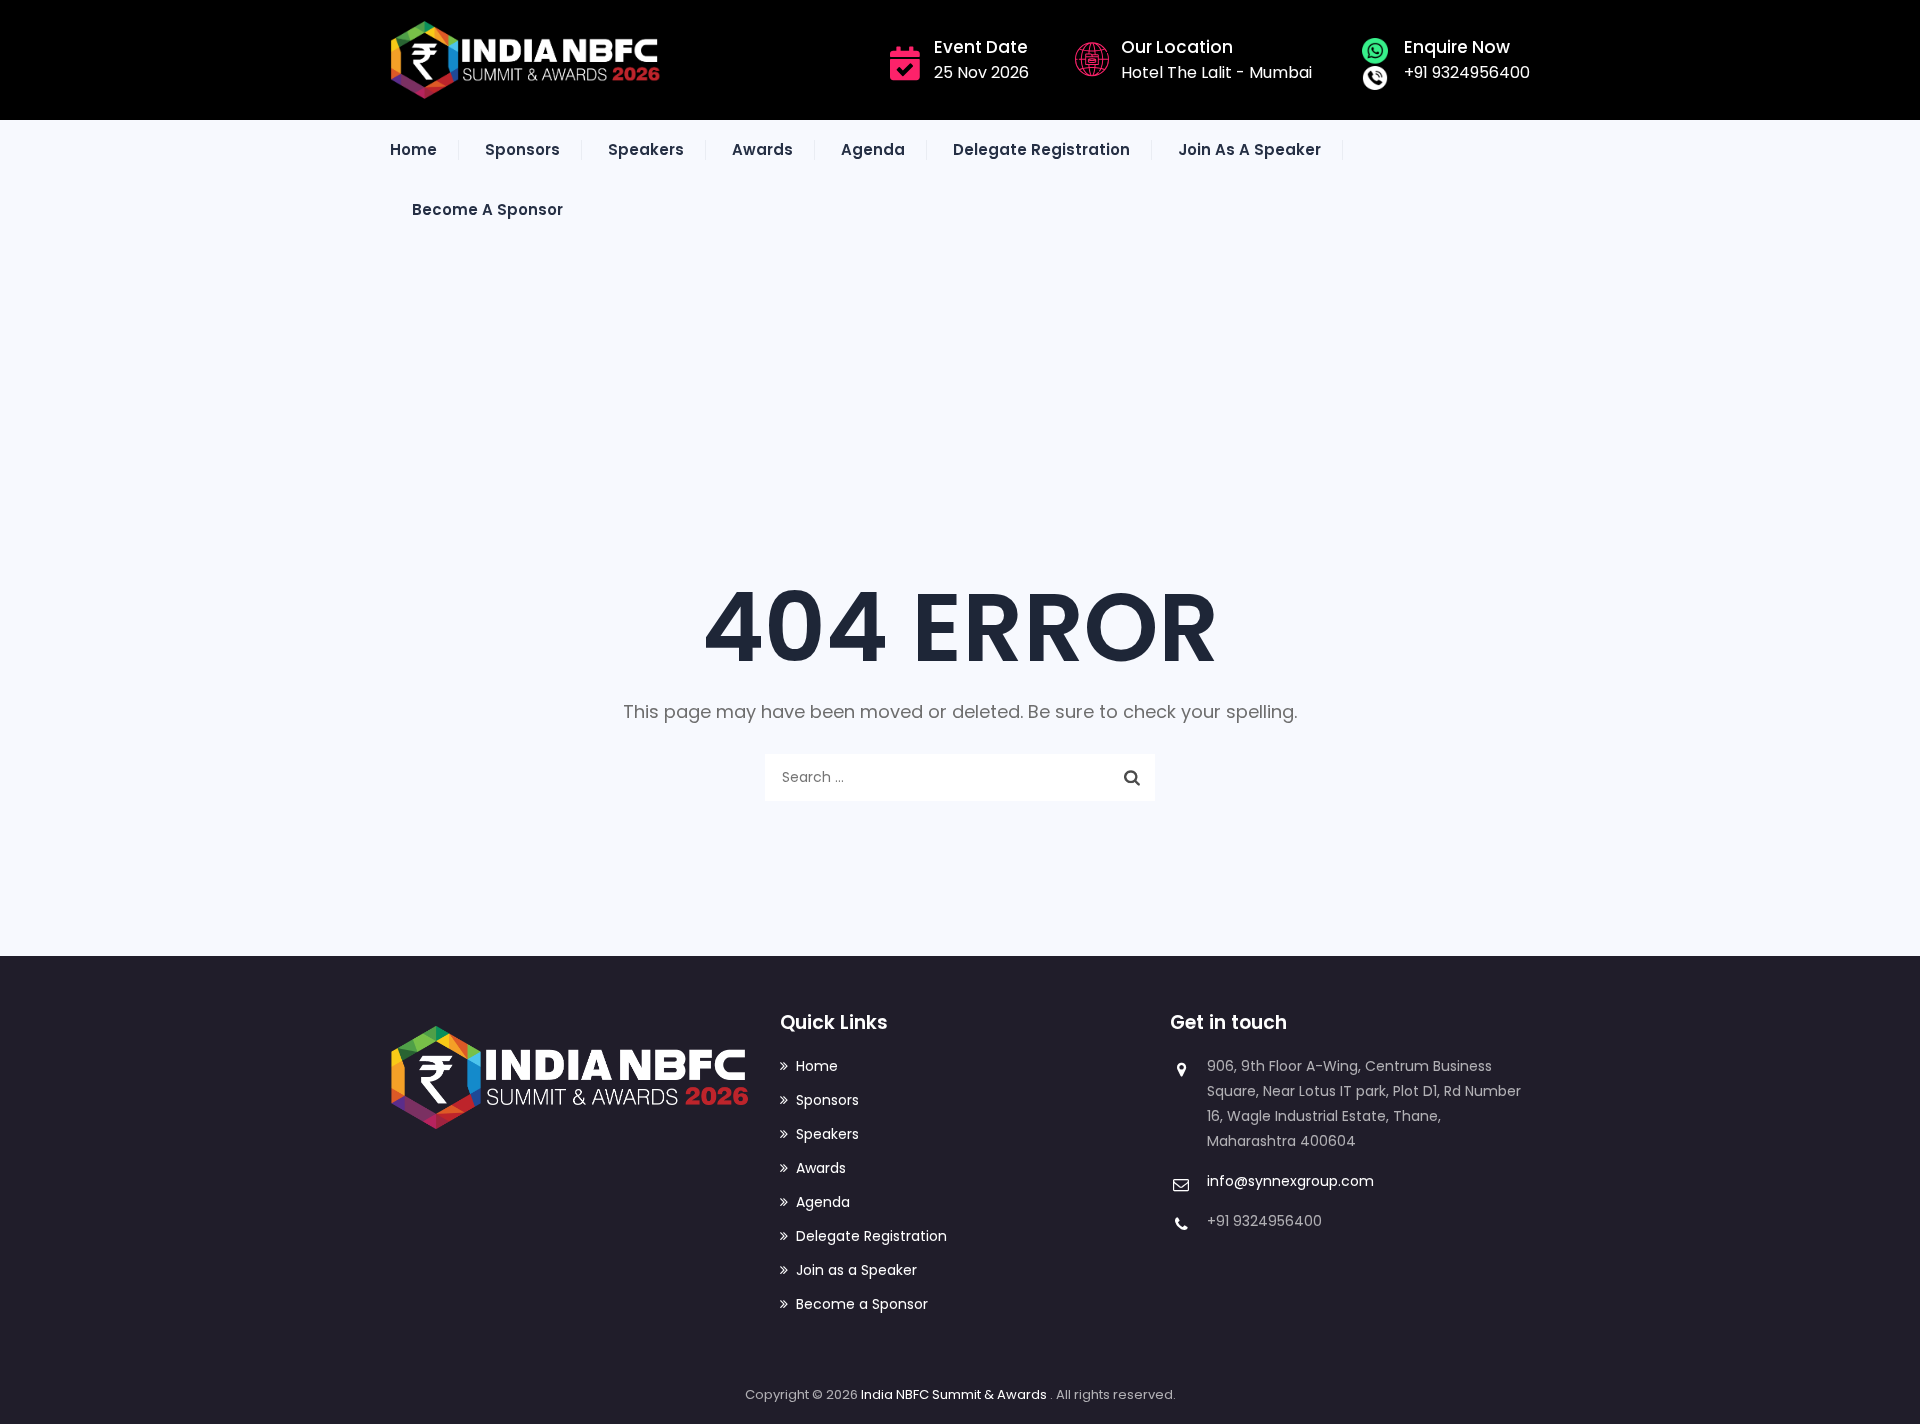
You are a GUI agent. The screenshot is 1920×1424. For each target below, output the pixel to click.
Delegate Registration (1041, 149)
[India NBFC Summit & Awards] (525, 60)
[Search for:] (960, 777)
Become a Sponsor (487, 209)
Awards (762, 149)
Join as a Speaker (1249, 149)
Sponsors (522, 149)
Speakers (646, 149)
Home (413, 149)
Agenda (873, 149)
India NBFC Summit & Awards (955, 1394)
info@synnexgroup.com (1290, 1181)
